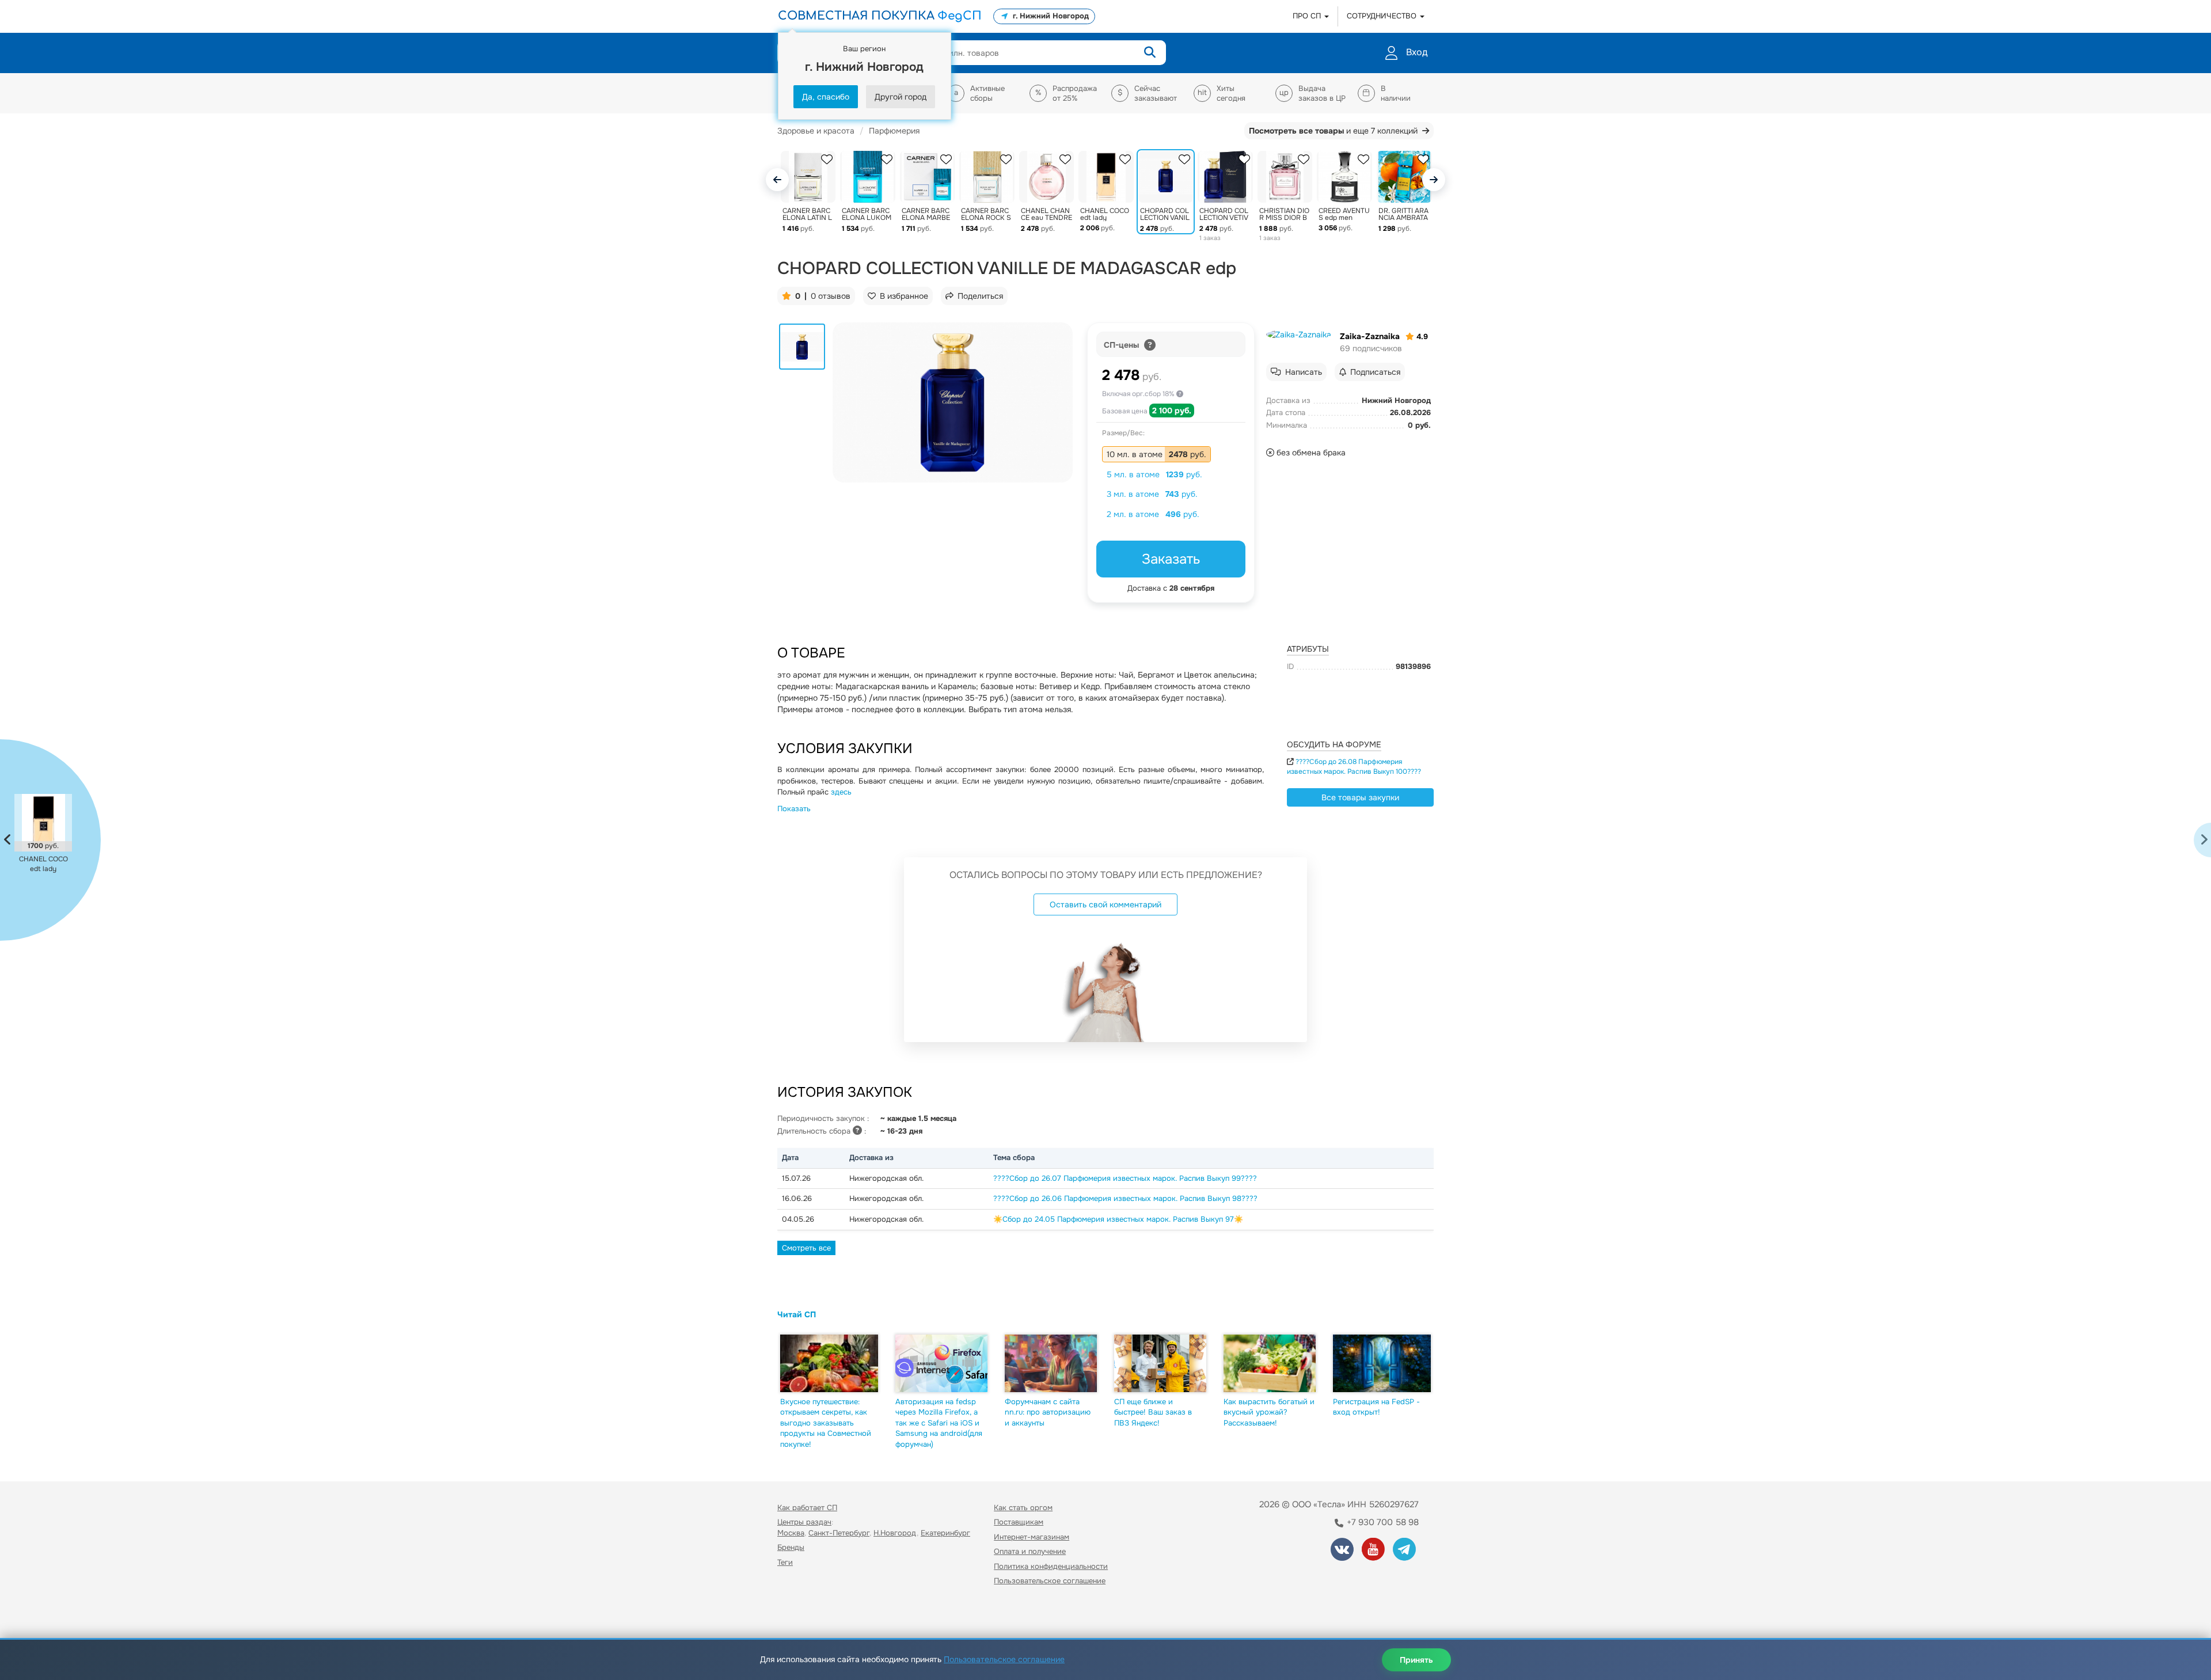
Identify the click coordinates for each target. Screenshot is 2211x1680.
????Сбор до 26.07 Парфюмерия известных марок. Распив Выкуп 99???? (1125, 1178)
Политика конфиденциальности (1051, 1566)
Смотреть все (806, 1248)
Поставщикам (1019, 1522)
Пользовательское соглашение (1050, 1581)
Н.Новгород (895, 1533)
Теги (785, 1562)
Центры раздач (804, 1522)
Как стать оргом (1023, 1508)
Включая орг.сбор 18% (1139, 394)
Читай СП (797, 1314)
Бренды (791, 1547)
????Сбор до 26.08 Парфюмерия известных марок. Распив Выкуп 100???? (1354, 767)
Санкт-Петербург (839, 1533)
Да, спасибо (826, 97)
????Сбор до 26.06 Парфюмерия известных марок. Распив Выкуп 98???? (1125, 1198)
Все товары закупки (1360, 797)
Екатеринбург (945, 1533)
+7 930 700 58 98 (1382, 1522)
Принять (1416, 1660)
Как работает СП (807, 1508)
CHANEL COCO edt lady (43, 864)
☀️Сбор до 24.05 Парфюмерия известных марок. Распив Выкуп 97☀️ (1118, 1219)
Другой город (901, 97)
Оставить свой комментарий (1105, 904)
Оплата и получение (1030, 1551)
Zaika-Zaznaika (1370, 336)
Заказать (1171, 559)
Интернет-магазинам (1032, 1537)
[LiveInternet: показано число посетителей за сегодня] (803, 1614)
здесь (841, 792)
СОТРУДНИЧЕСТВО (1383, 16)
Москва (791, 1533)
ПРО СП (1308, 16)
